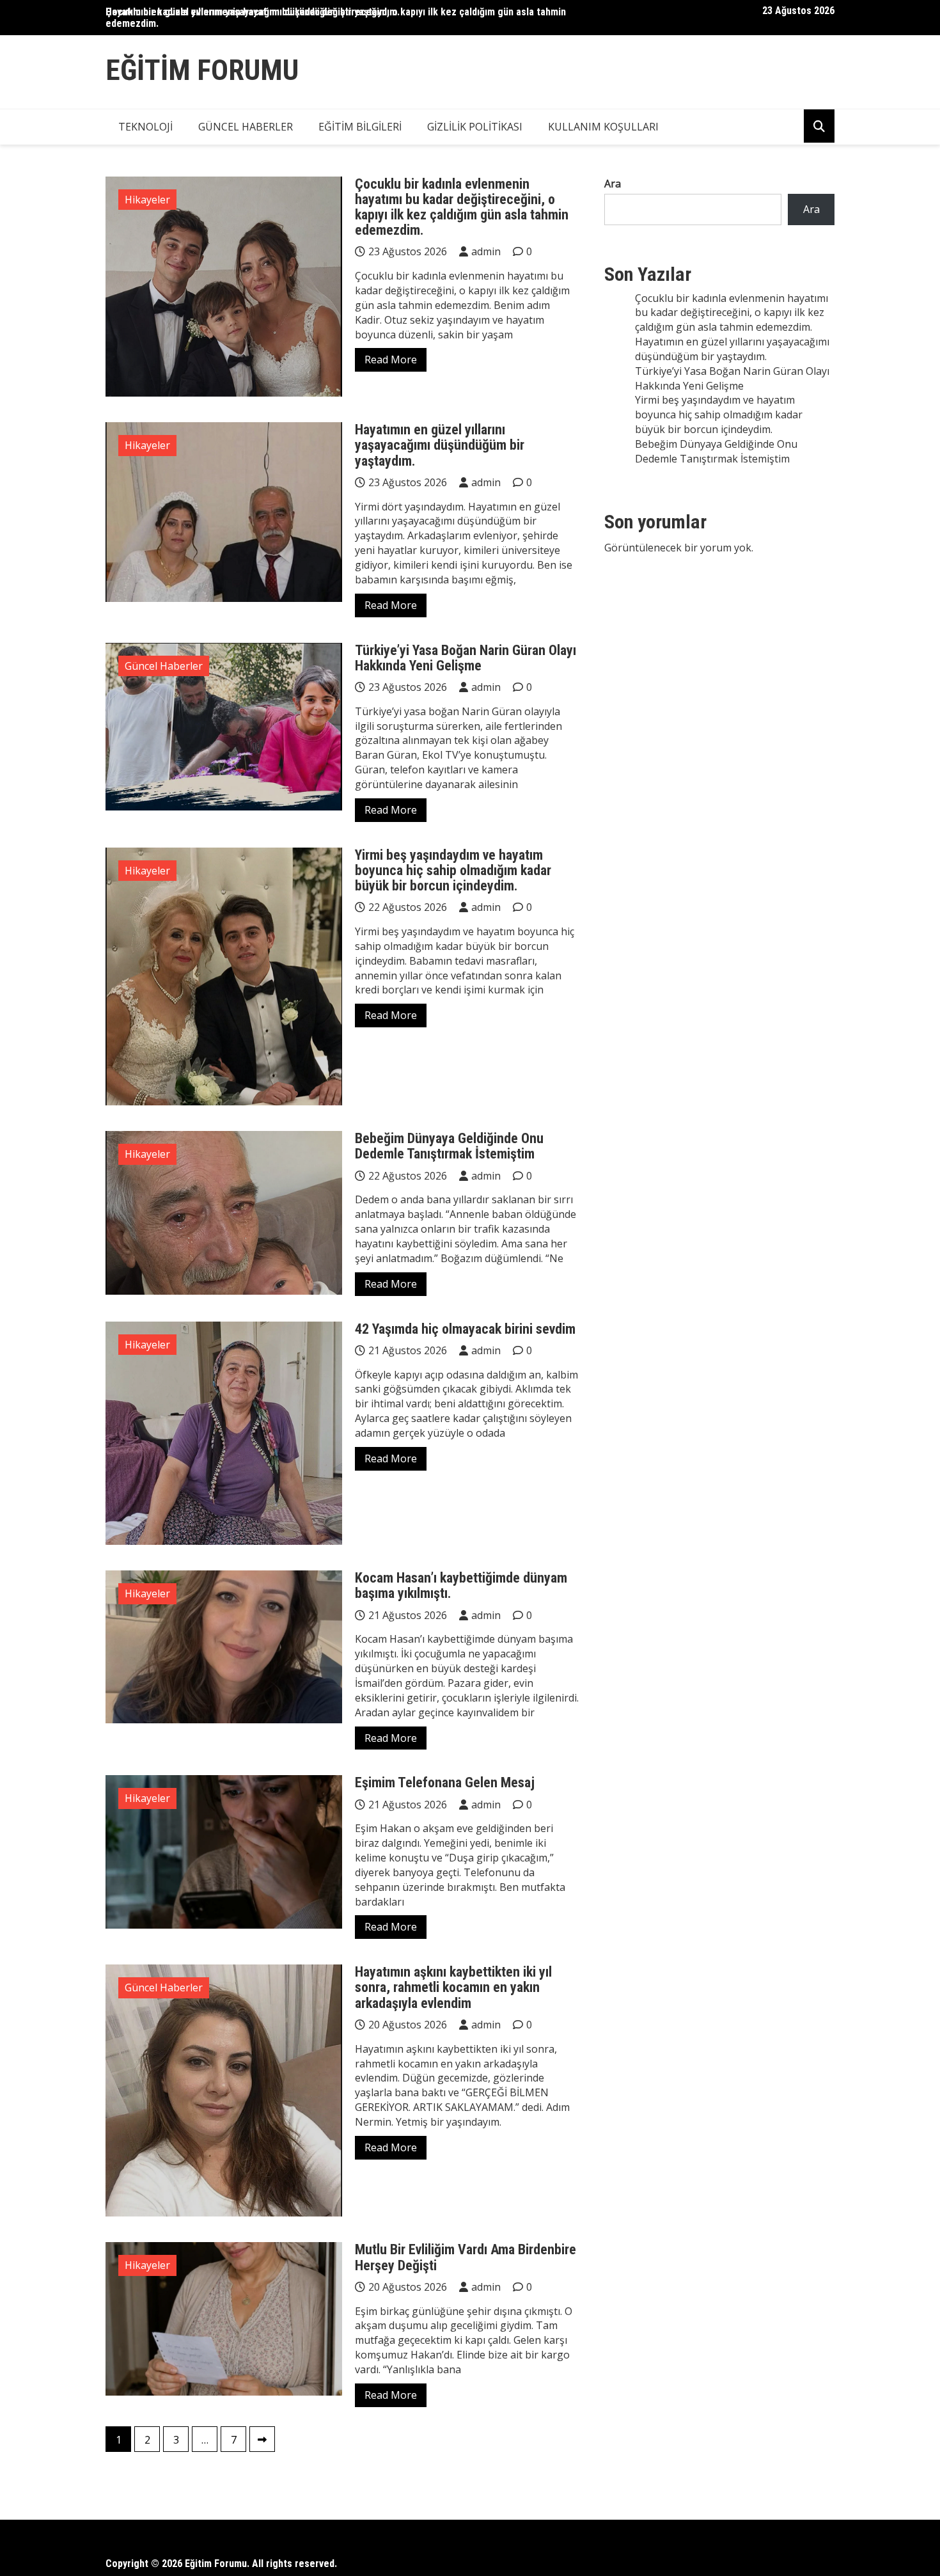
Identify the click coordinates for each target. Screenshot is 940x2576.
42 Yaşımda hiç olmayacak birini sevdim (465, 1329)
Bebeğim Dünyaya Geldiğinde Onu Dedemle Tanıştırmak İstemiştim (449, 1146)
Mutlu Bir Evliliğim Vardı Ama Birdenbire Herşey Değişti (466, 2257)
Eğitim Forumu (202, 70)
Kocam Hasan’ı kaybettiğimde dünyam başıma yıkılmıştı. (461, 1585)
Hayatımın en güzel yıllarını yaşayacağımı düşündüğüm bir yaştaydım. (440, 445)
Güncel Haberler (246, 127)
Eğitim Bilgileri (360, 127)
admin (486, 251)
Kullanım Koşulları (603, 127)
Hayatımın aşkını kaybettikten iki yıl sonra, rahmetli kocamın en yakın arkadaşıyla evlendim (453, 1987)
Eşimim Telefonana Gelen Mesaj (445, 1782)
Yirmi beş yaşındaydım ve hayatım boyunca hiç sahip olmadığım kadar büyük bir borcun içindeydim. (453, 870)
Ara (613, 184)
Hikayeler (147, 200)
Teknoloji (145, 127)
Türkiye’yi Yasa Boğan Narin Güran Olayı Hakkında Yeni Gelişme (466, 658)
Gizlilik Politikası (475, 127)
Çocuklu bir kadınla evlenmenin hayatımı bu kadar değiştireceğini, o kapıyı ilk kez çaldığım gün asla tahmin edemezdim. (336, 18)
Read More (391, 360)
